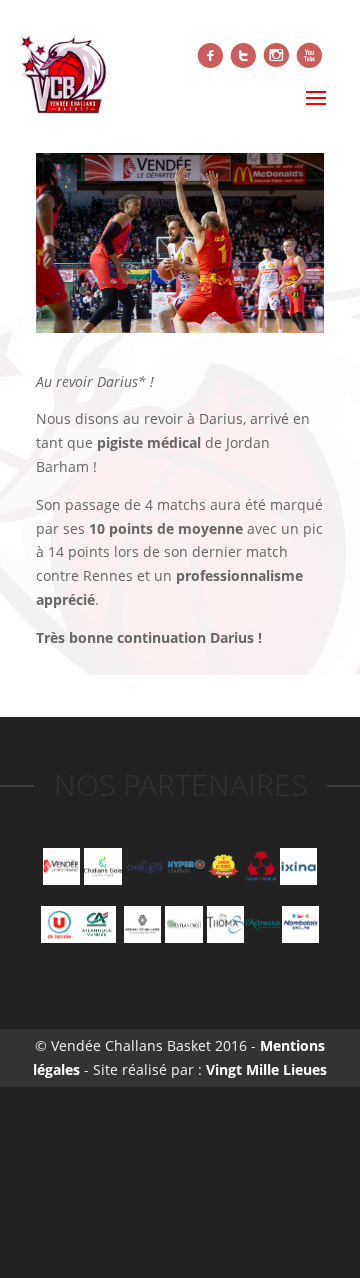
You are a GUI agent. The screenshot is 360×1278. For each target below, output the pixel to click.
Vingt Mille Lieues (266, 1069)
